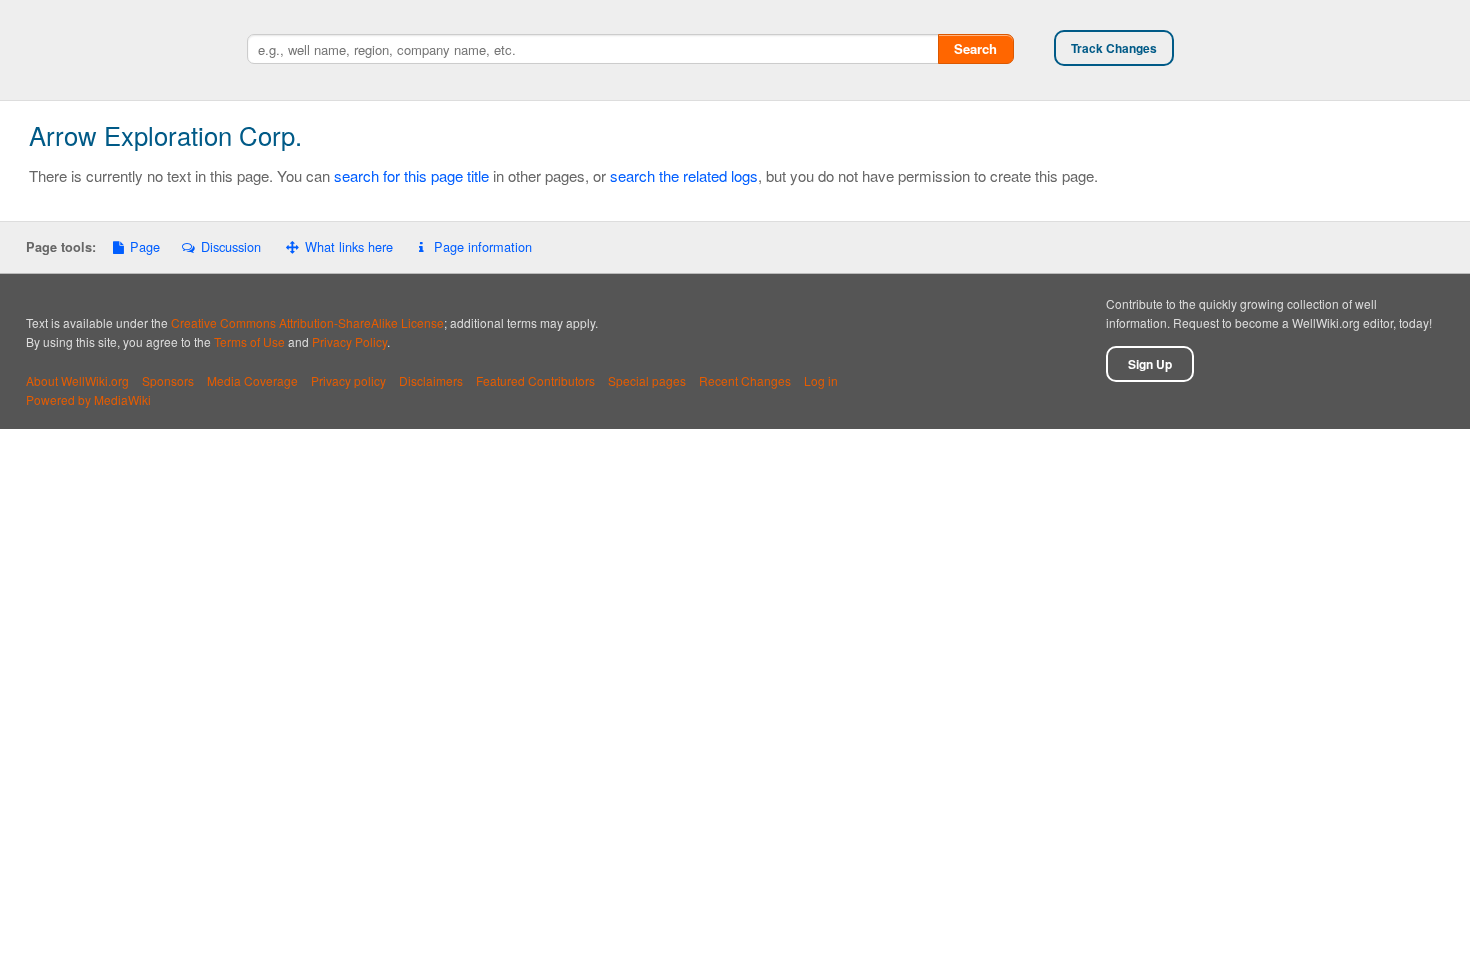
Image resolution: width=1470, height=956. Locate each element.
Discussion (230, 246)
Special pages (647, 380)
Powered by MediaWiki (88, 399)
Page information (482, 246)
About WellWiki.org (77, 380)
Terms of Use (249, 341)
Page (145, 246)
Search (975, 48)
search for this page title (411, 175)
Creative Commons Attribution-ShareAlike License (307, 322)
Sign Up (1150, 364)
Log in (821, 380)
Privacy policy (348, 380)
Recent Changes (745, 380)
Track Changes (1114, 48)
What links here (349, 246)
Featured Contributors (535, 380)
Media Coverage (252, 380)
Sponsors (168, 380)
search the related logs (684, 175)
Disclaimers (431, 380)
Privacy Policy (349, 341)
